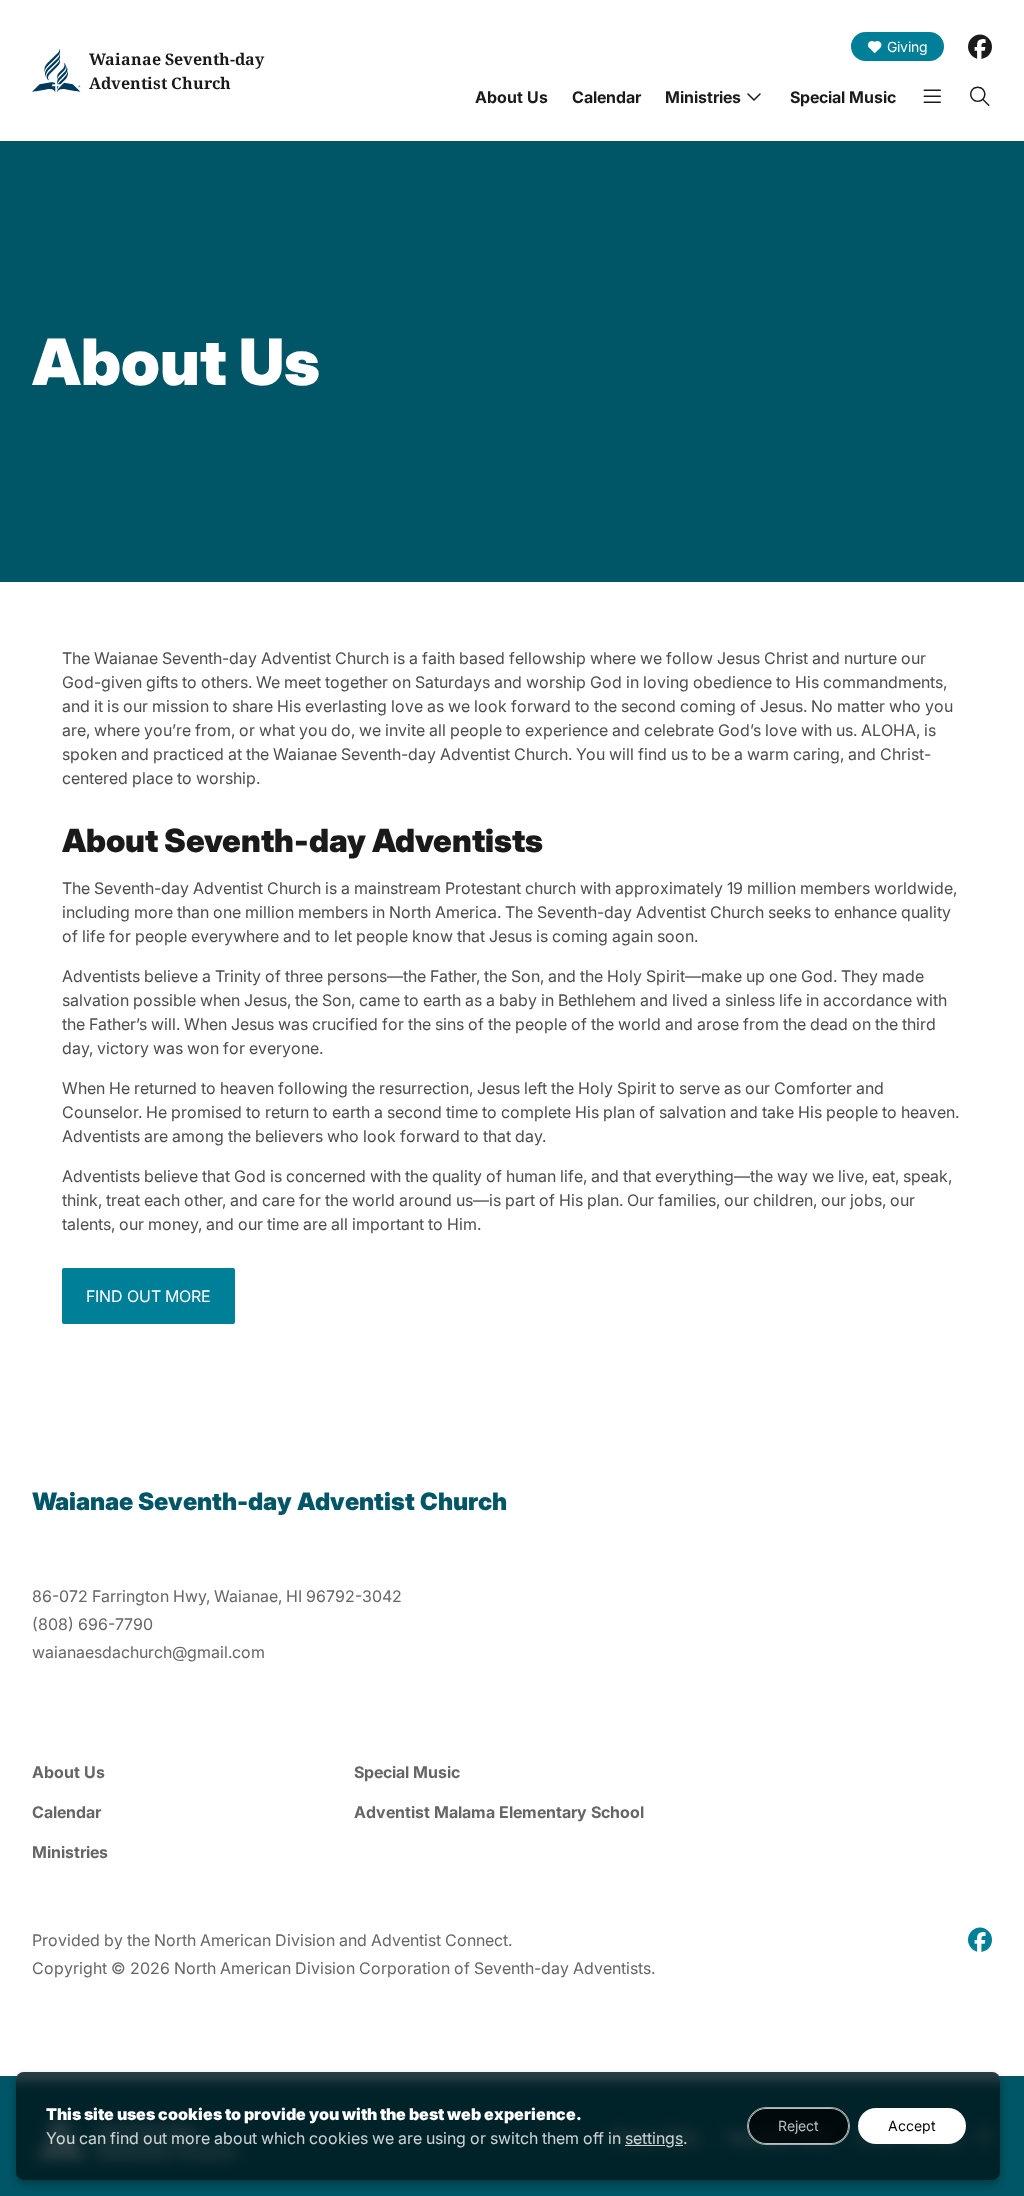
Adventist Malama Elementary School (499, 1812)
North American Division (244, 1940)
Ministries (703, 97)
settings (654, 2138)
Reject (798, 2125)
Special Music (843, 97)
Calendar (606, 97)
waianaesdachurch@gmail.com (148, 1652)
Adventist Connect (439, 1940)
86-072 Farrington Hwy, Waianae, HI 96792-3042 (217, 1596)
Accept (912, 2125)
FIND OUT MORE (148, 1296)
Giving (907, 46)
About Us (511, 97)
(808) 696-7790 (92, 1624)
